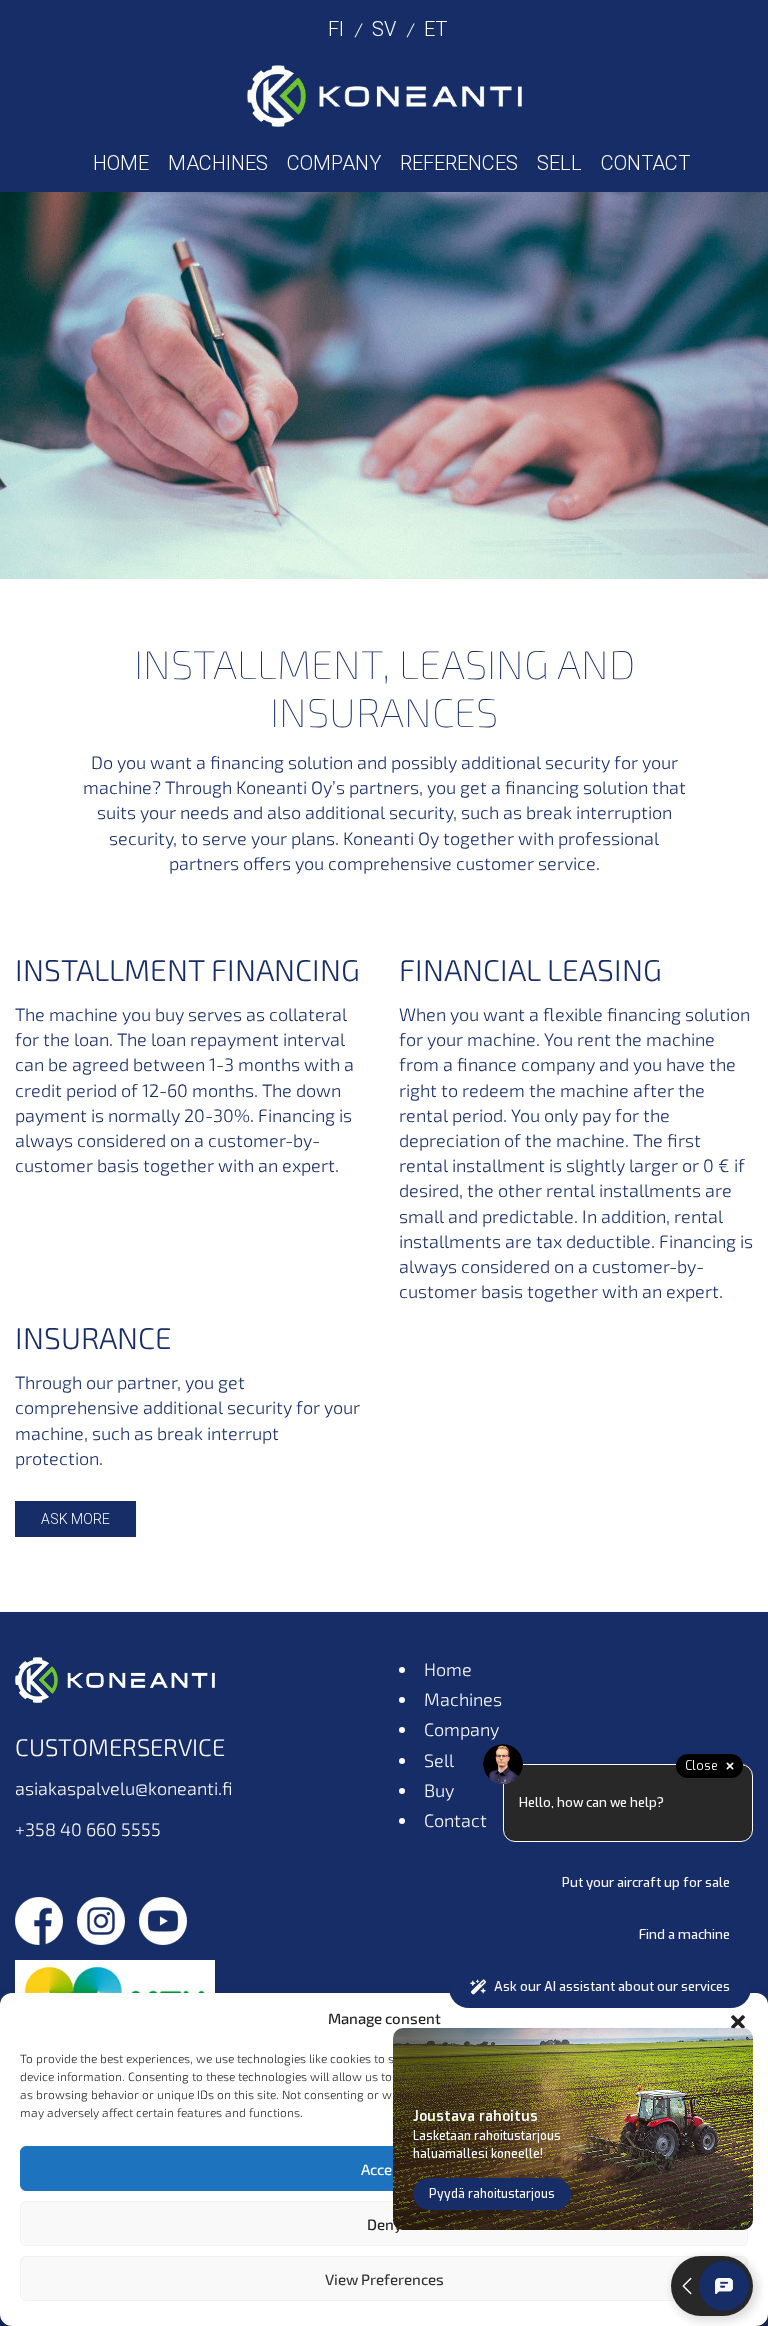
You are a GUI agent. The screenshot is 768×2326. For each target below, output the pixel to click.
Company (334, 163)
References (459, 163)
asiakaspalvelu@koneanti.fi (124, 1788)
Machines (218, 163)
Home (121, 163)
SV (384, 29)
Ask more (75, 1519)
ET (435, 29)
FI (336, 29)
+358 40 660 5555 (88, 1829)
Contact (645, 163)
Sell (559, 163)
